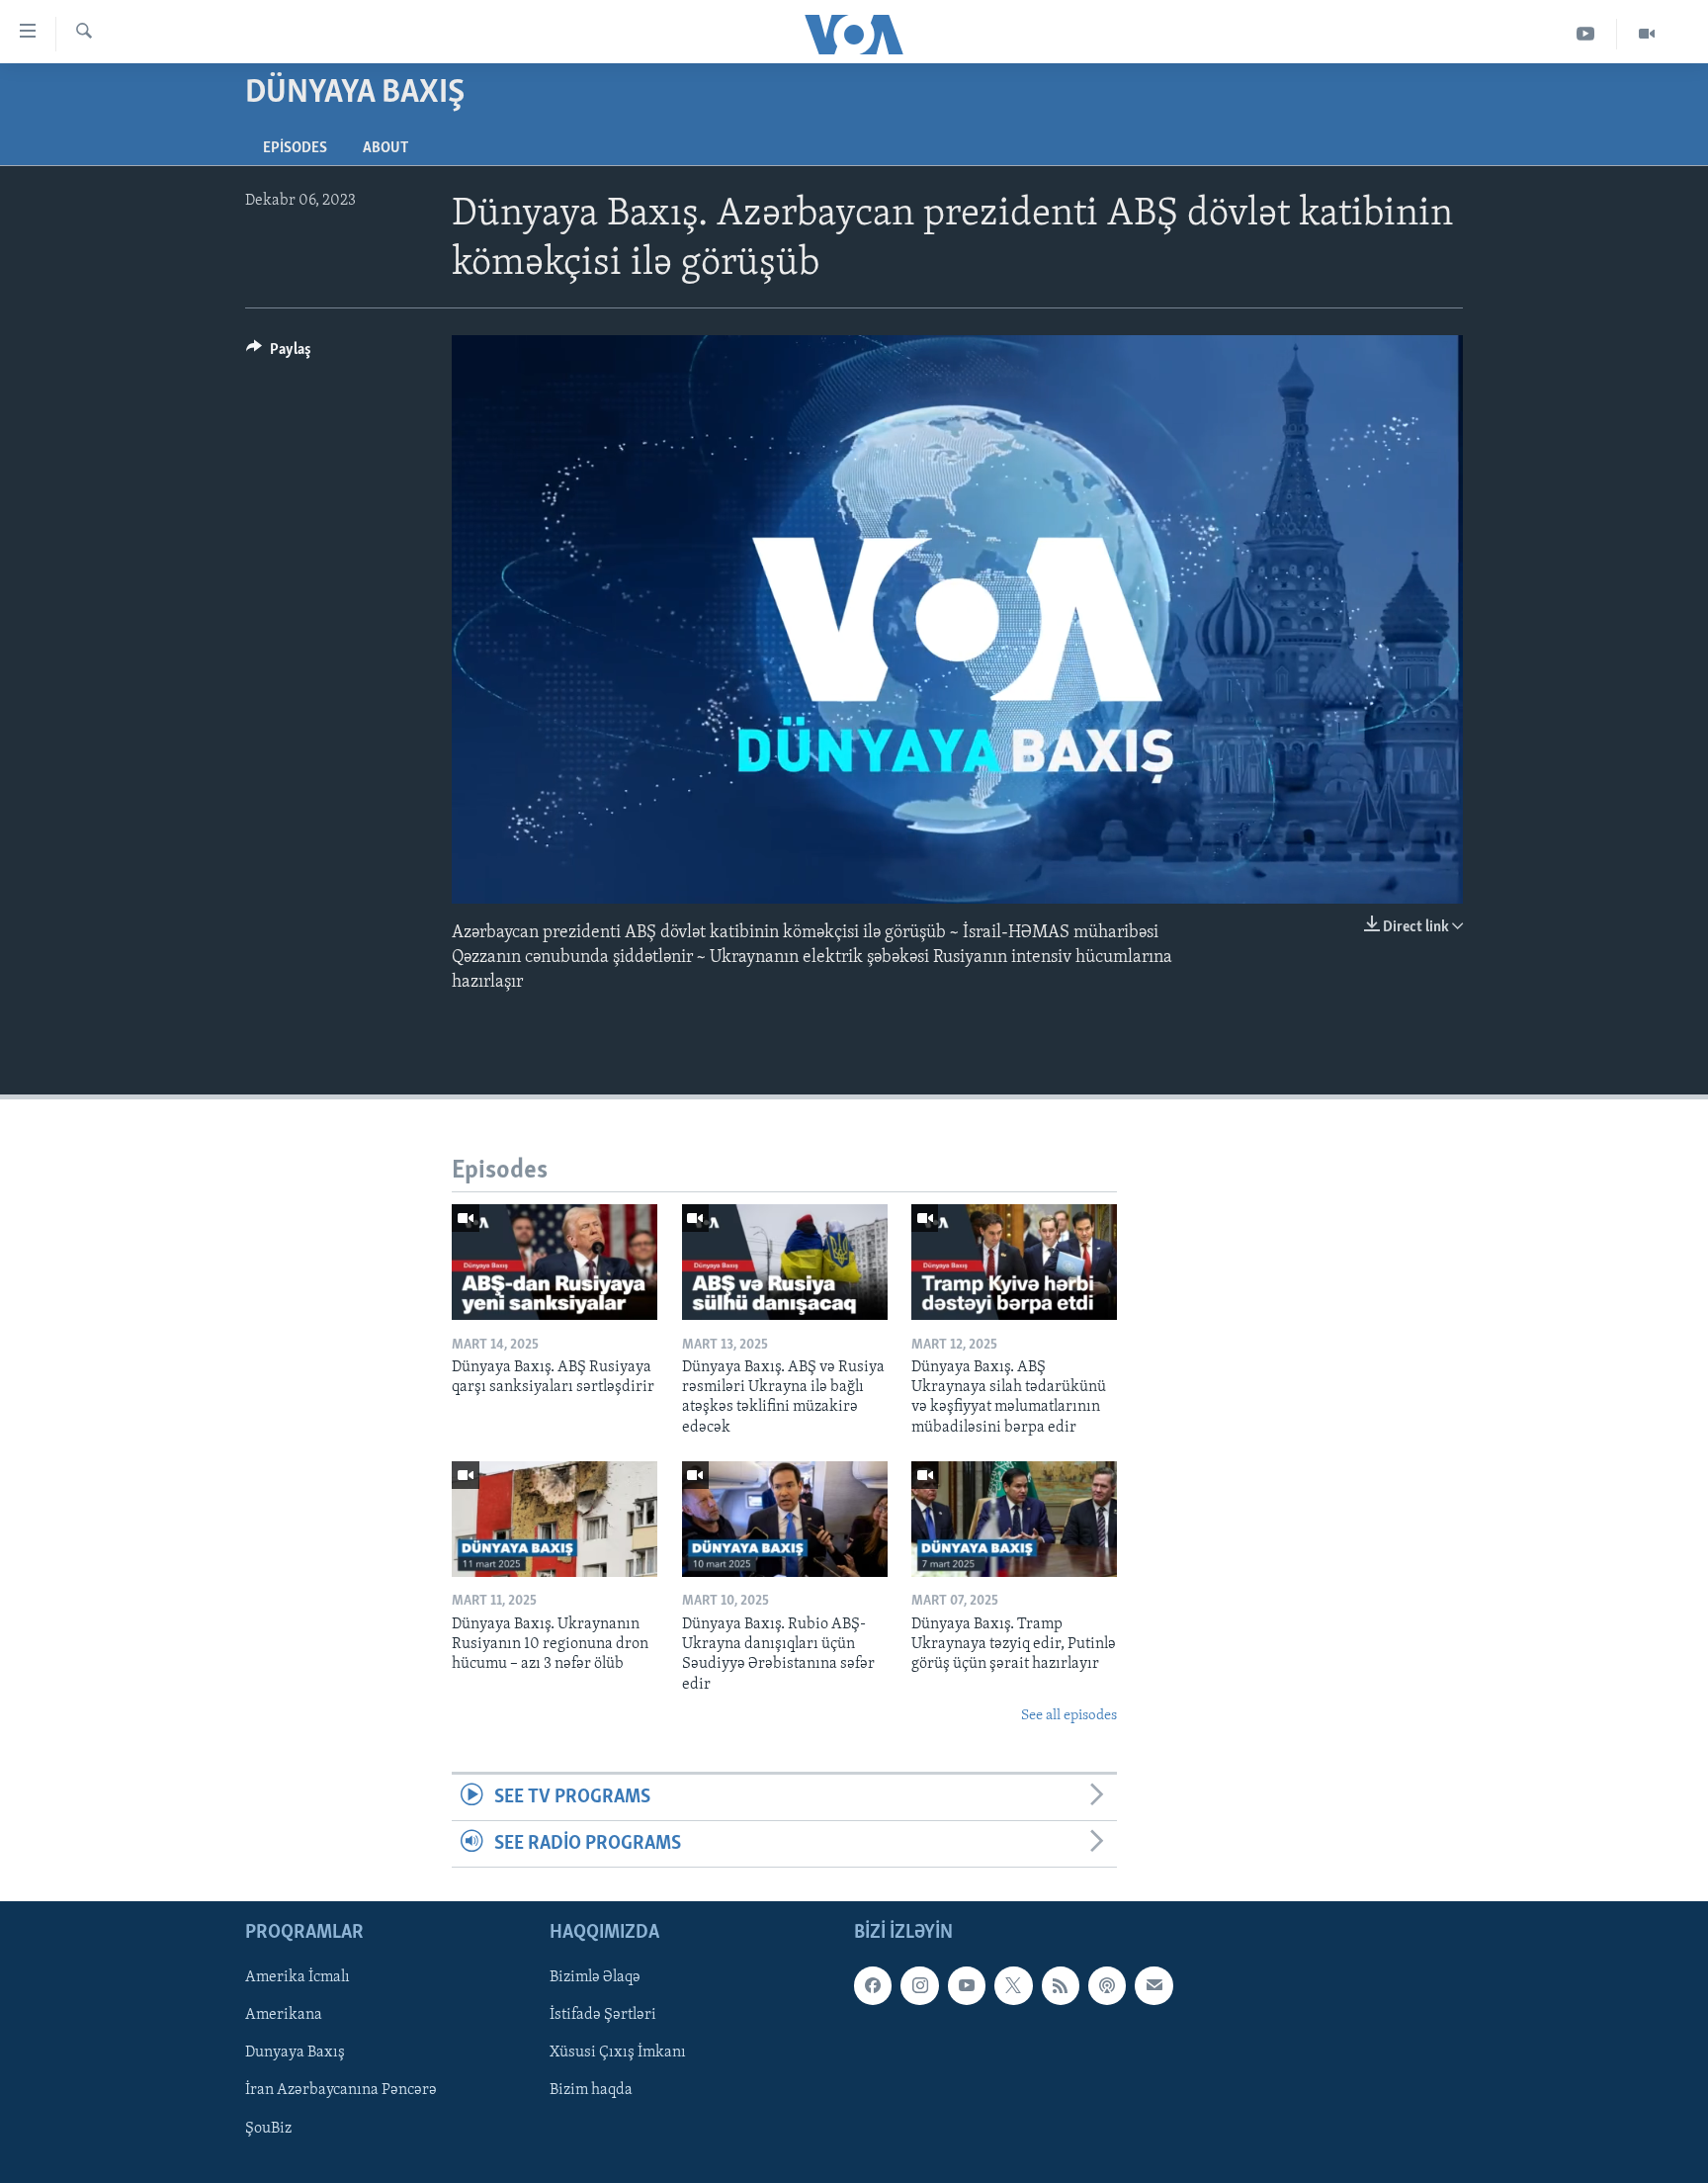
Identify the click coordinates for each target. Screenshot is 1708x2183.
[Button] (279, 354)
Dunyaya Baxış (295, 2053)
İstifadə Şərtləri (603, 2016)
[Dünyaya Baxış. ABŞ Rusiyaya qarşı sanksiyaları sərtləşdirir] (555, 1262)
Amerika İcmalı (298, 1978)
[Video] (1647, 34)
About (385, 148)
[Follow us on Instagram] (919, 1986)
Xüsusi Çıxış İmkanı (618, 2053)
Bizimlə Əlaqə (595, 1978)
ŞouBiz (268, 2129)
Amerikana (284, 2016)
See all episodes (1069, 1716)
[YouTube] (1586, 34)
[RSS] (1061, 1986)
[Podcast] (1107, 1986)
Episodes (295, 148)
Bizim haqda (591, 2091)
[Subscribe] (1153, 1986)
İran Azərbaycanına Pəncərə (341, 2091)
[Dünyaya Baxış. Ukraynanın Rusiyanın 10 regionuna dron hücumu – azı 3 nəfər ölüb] (555, 1519)
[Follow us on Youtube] (967, 1986)
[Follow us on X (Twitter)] (1013, 1986)
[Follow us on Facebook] (873, 1986)
